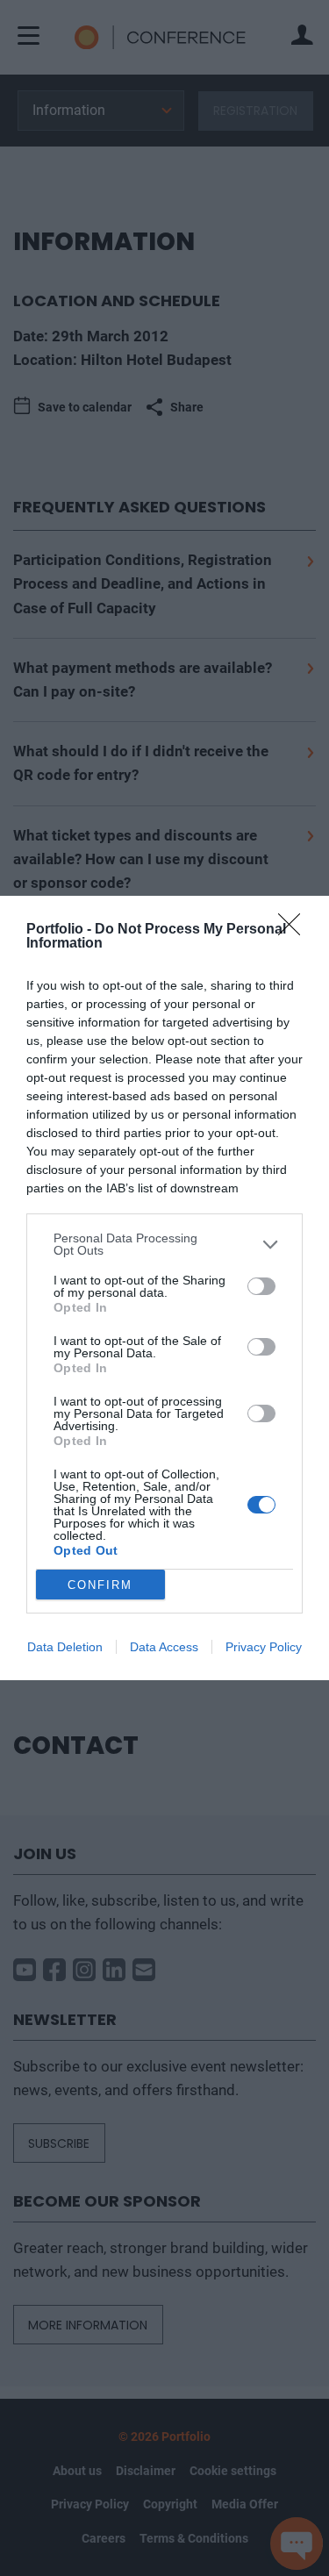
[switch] (261, 1286)
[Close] (295, 930)
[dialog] (164, 1288)
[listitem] (164, 1244)
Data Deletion (65, 1647)
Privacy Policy (264, 1647)
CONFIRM (100, 1585)
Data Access (164, 1647)
